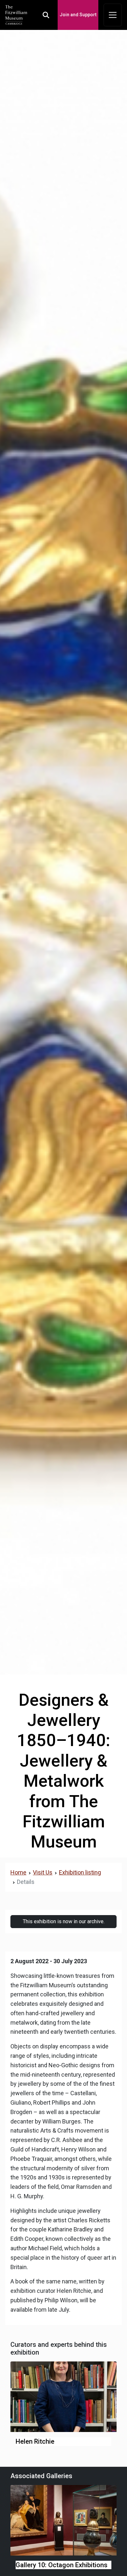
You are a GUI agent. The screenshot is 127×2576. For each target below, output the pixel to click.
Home (18, 1872)
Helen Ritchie (35, 2441)
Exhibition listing (80, 1872)
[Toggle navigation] (113, 15)
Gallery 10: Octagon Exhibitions (62, 2565)
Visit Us (43, 1872)
